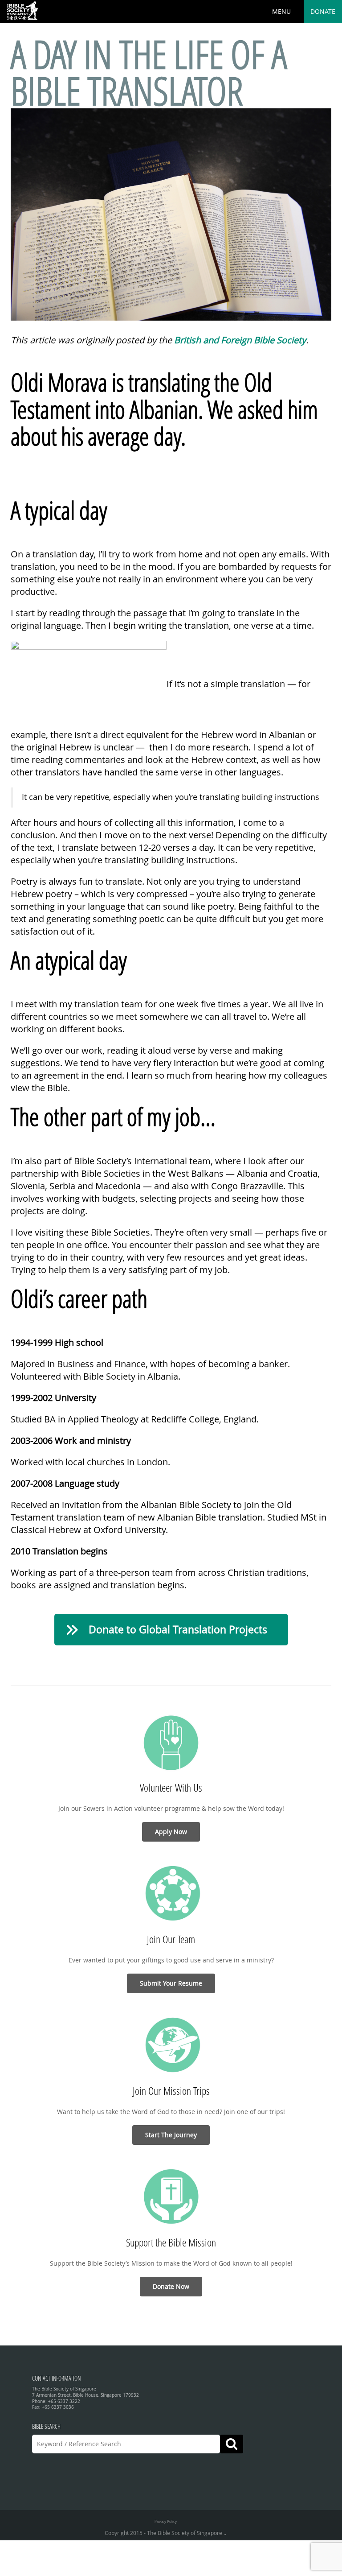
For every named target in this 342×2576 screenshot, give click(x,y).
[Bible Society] (22, 11)
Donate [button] (323, 11)
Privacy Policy (166, 2521)
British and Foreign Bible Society (240, 340)
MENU (281, 11)
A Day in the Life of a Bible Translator (149, 72)
